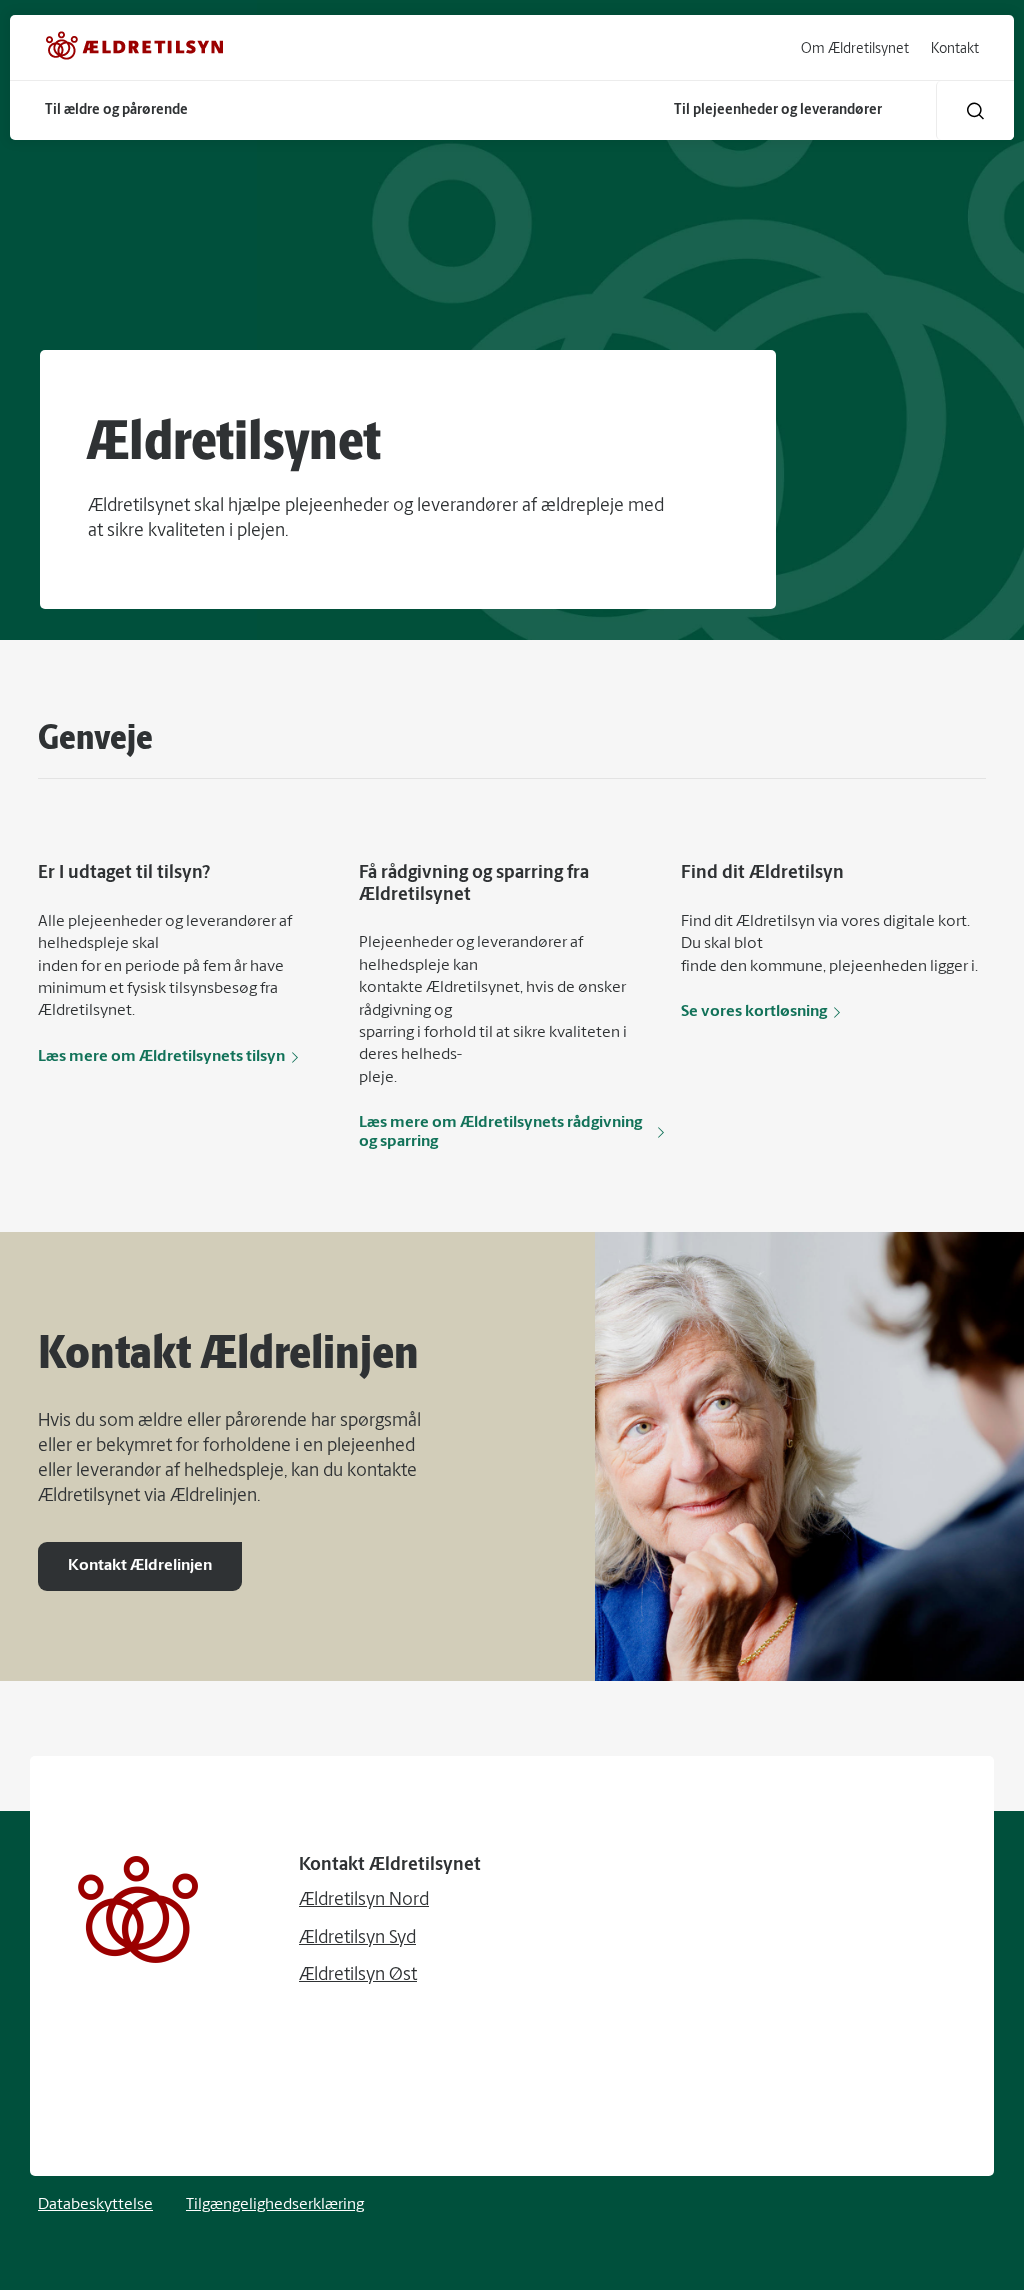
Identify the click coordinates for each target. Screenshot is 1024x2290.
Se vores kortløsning (754, 1012)
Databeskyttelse (95, 2205)
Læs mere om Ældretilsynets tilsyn (161, 1057)
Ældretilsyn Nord (364, 1901)
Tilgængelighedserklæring (275, 2205)
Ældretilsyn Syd (357, 1939)
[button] (975, 110)
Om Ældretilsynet (855, 49)
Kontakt (955, 49)
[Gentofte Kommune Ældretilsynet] (135, 50)
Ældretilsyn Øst (358, 1976)
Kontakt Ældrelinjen (140, 1566)
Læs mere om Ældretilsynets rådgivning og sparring (500, 1132)
